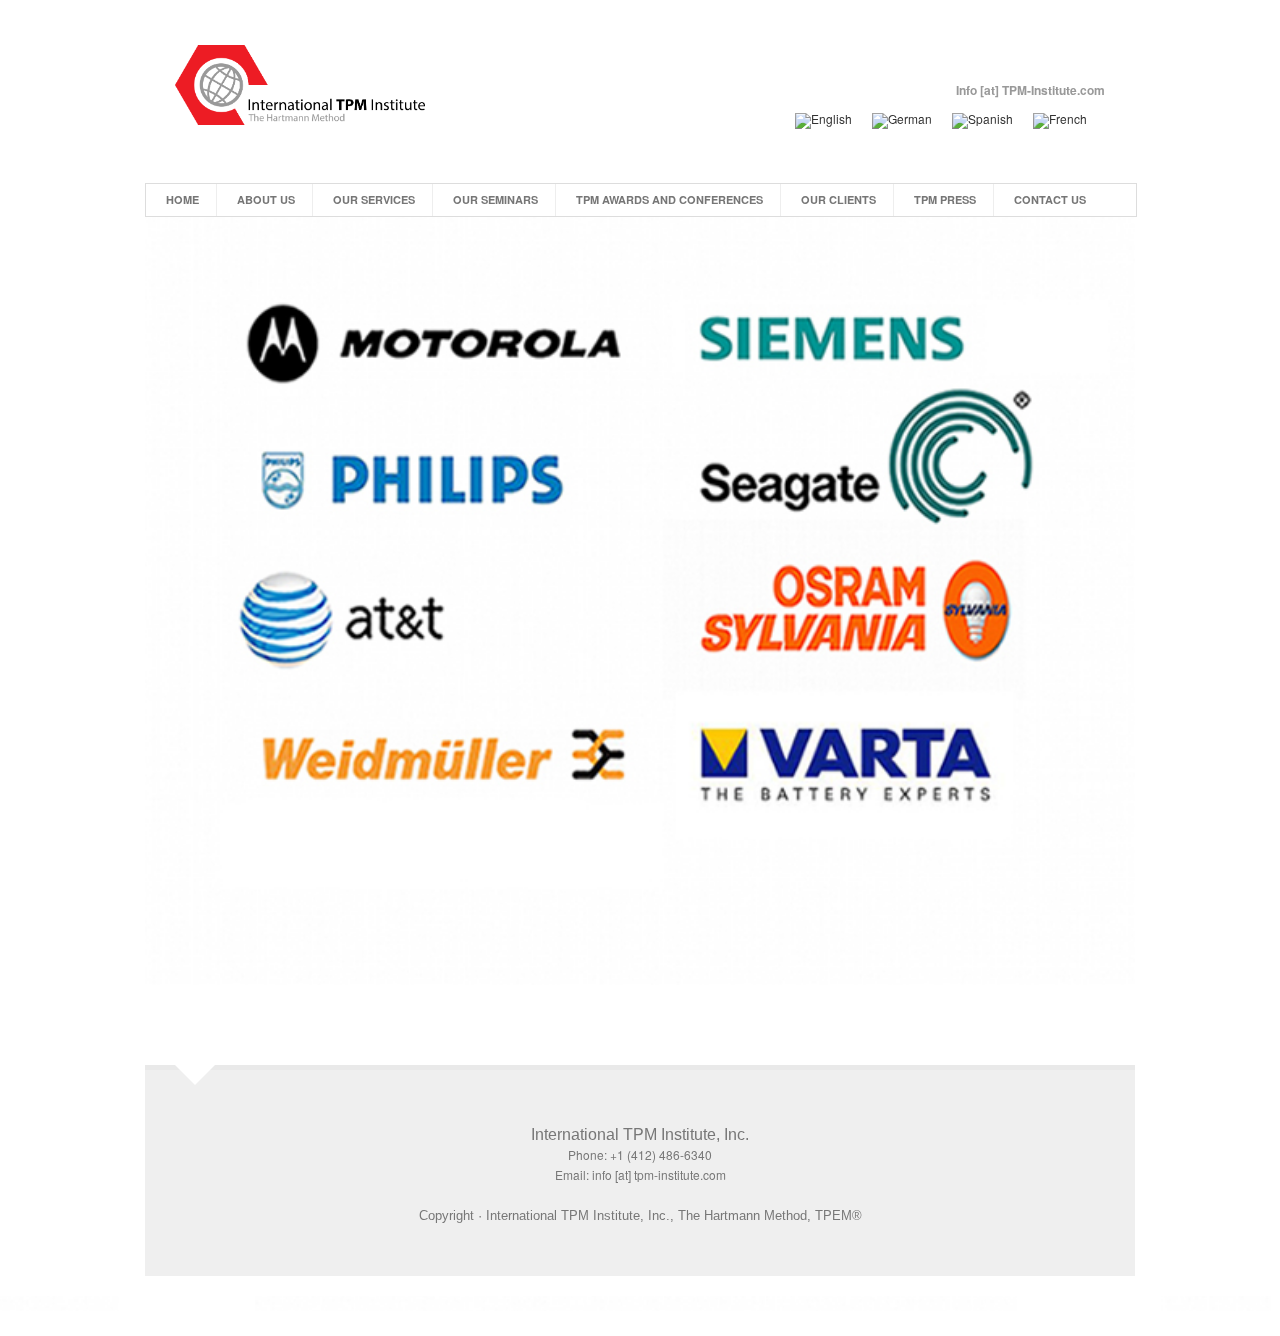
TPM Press (945, 199)
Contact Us (1050, 199)
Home (182, 199)
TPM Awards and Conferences (669, 199)
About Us (266, 199)
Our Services (374, 199)
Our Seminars (495, 199)
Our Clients (838, 199)
